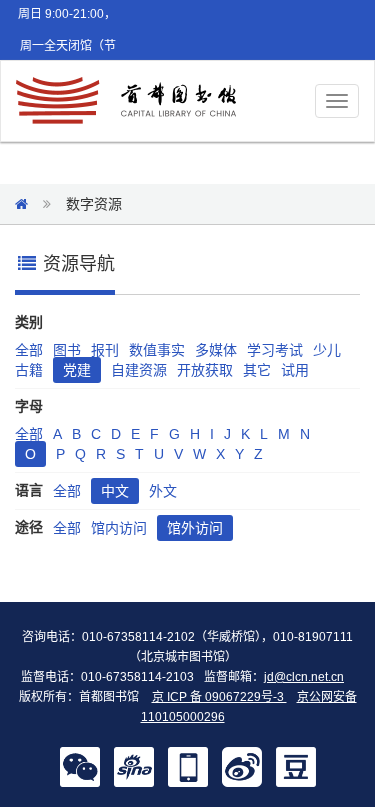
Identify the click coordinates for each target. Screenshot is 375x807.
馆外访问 (195, 528)
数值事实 (157, 350)
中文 (115, 491)
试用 (295, 370)
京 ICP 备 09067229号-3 (219, 697)
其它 (257, 370)
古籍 (29, 370)
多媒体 (216, 350)
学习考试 (275, 350)
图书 (67, 350)
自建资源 (139, 370)
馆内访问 (119, 528)
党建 (77, 370)
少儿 (327, 350)
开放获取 (205, 370)
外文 (163, 491)
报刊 (105, 350)
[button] (80, 766)
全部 (29, 350)
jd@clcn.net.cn (304, 677)
